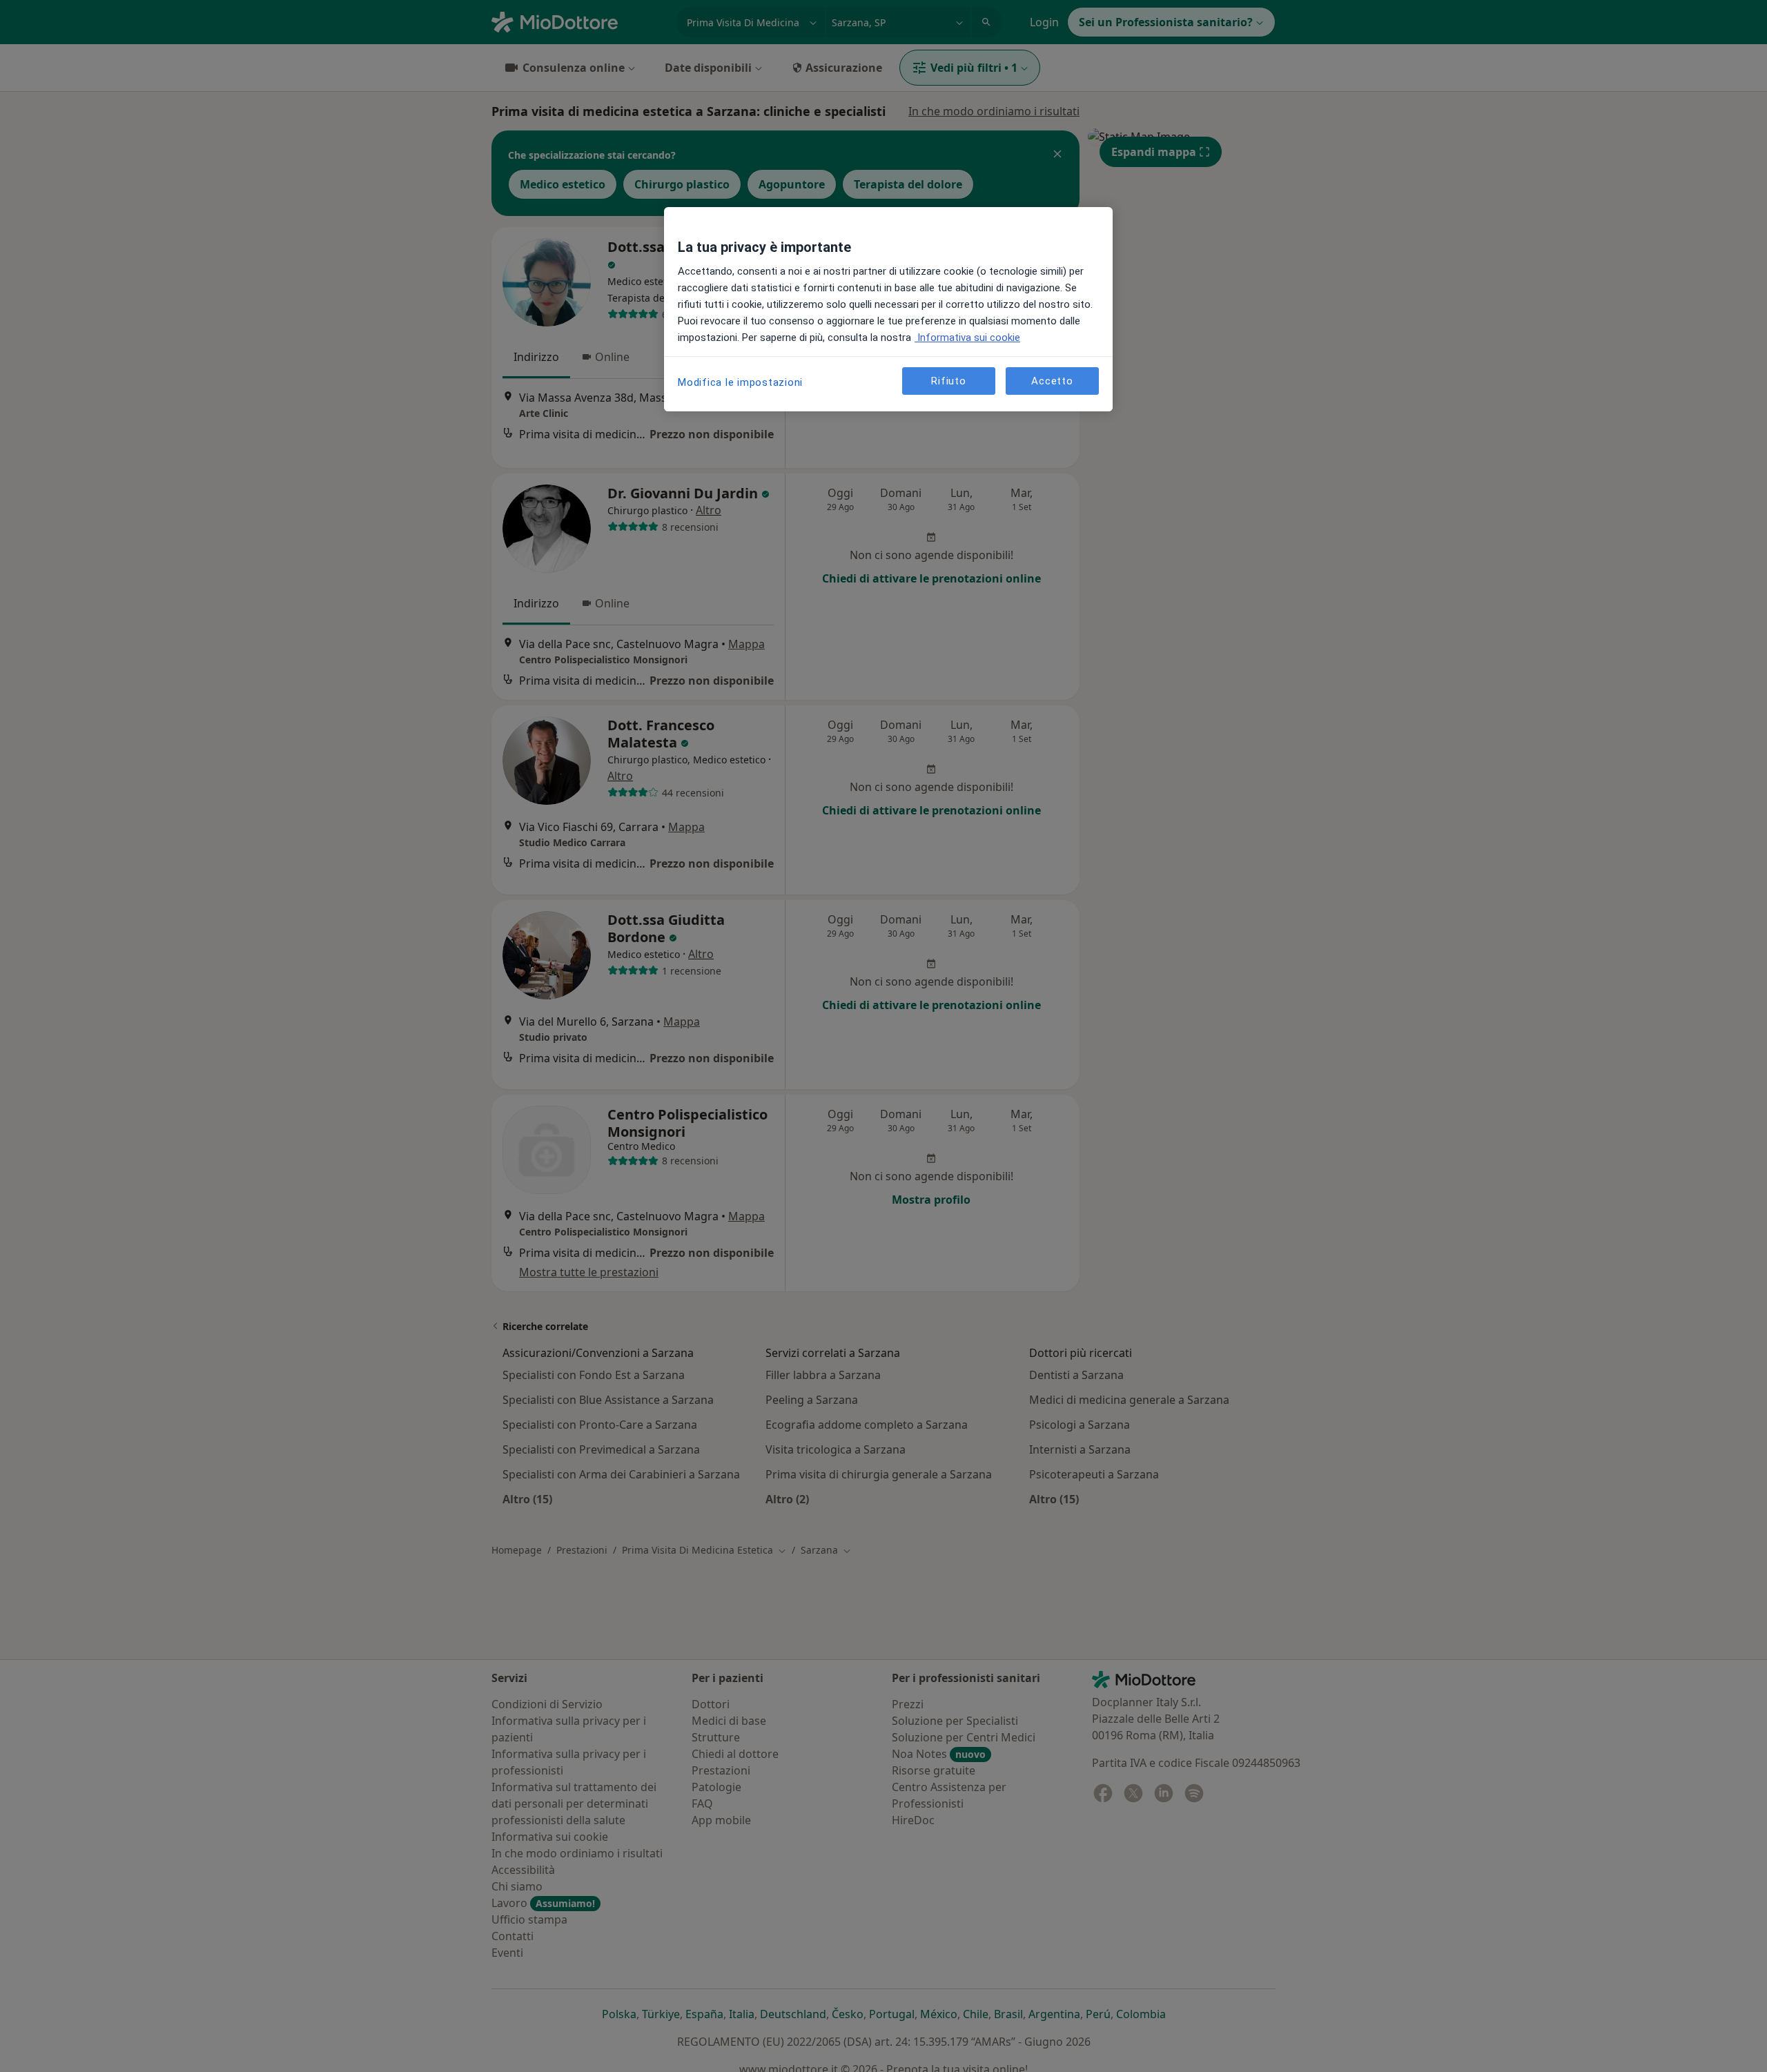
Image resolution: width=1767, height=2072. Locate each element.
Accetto (1052, 381)
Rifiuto (948, 381)
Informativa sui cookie (967, 338)
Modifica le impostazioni (740, 382)
